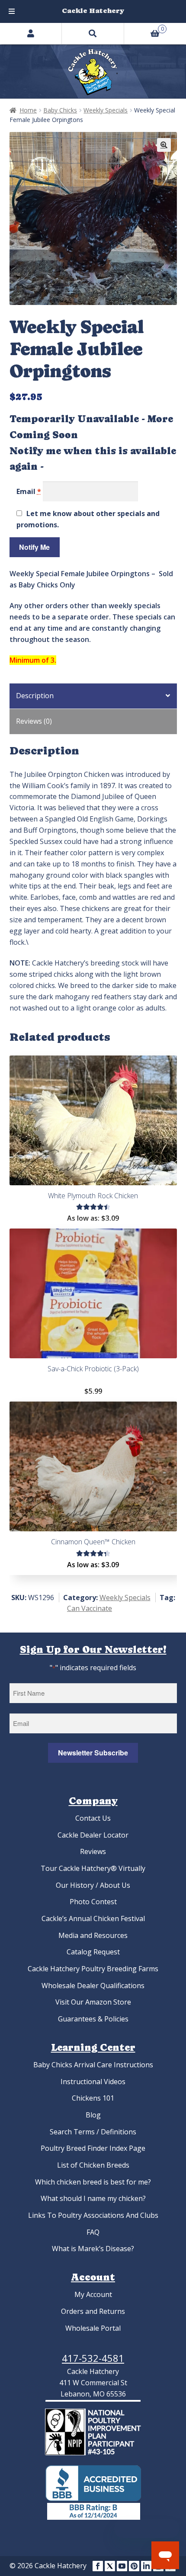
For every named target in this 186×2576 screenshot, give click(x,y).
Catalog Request (93, 1952)
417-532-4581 (93, 2358)
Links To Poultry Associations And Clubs (93, 2215)
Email (29, 491)
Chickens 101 (93, 2098)
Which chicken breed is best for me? (93, 2182)
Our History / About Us (93, 1885)
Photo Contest (93, 1902)
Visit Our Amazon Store (93, 2002)
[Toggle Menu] (12, 11)
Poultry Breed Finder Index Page (93, 2148)
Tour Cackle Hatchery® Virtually (93, 1868)
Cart (144, 28)
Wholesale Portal (93, 2328)
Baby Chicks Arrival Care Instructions (93, 2065)
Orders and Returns (93, 2311)
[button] (164, 145)
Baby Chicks (60, 110)
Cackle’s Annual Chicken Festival (93, 1918)
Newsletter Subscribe (93, 1753)
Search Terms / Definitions (93, 2132)
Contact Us (93, 1818)
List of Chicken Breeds (93, 2165)
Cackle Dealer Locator (93, 1835)
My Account (93, 2294)
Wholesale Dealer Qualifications (93, 1986)
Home (28, 110)
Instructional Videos (93, 2082)
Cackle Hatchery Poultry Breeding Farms (93, 1969)
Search (93, 33)
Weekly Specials (106, 110)
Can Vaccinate (90, 1608)
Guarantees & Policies (93, 2019)
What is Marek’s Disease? (93, 2249)
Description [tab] (35, 696)
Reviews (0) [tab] (34, 721)
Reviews (93, 1851)
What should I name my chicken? (93, 2198)
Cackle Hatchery (93, 11)
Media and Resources (93, 1935)
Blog (93, 2115)
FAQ (93, 2232)
